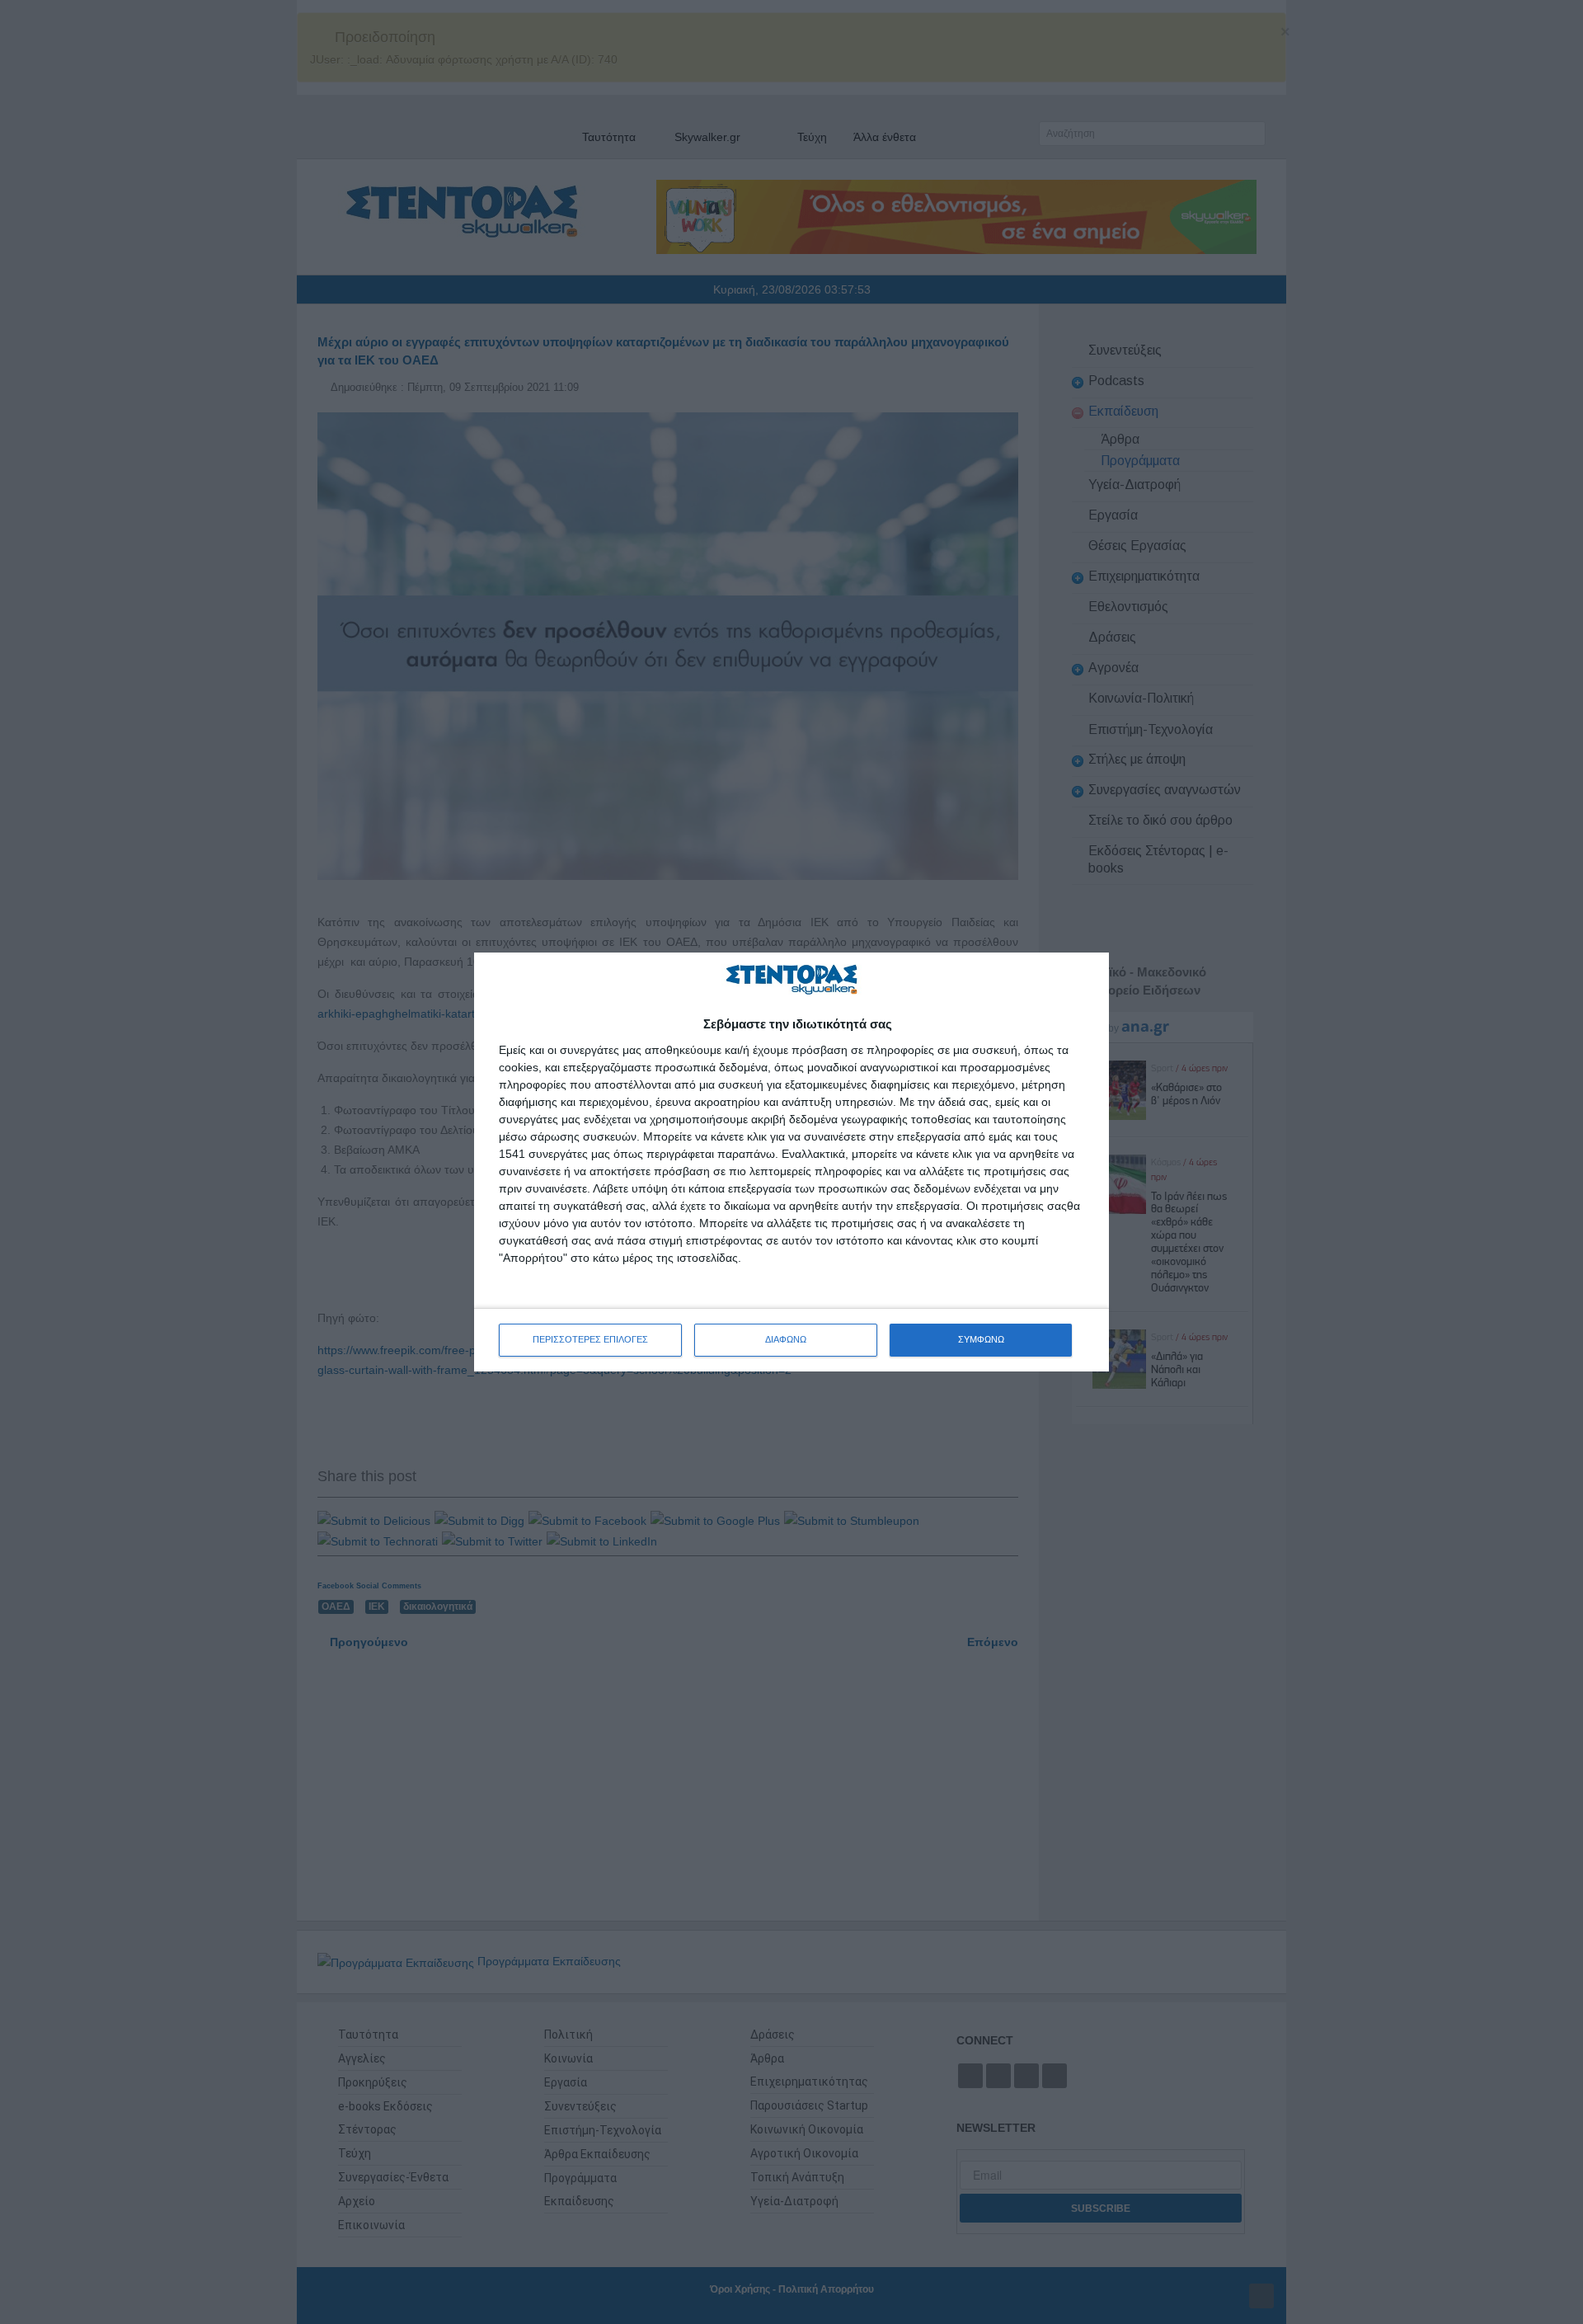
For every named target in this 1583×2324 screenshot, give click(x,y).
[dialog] (791, 1162)
